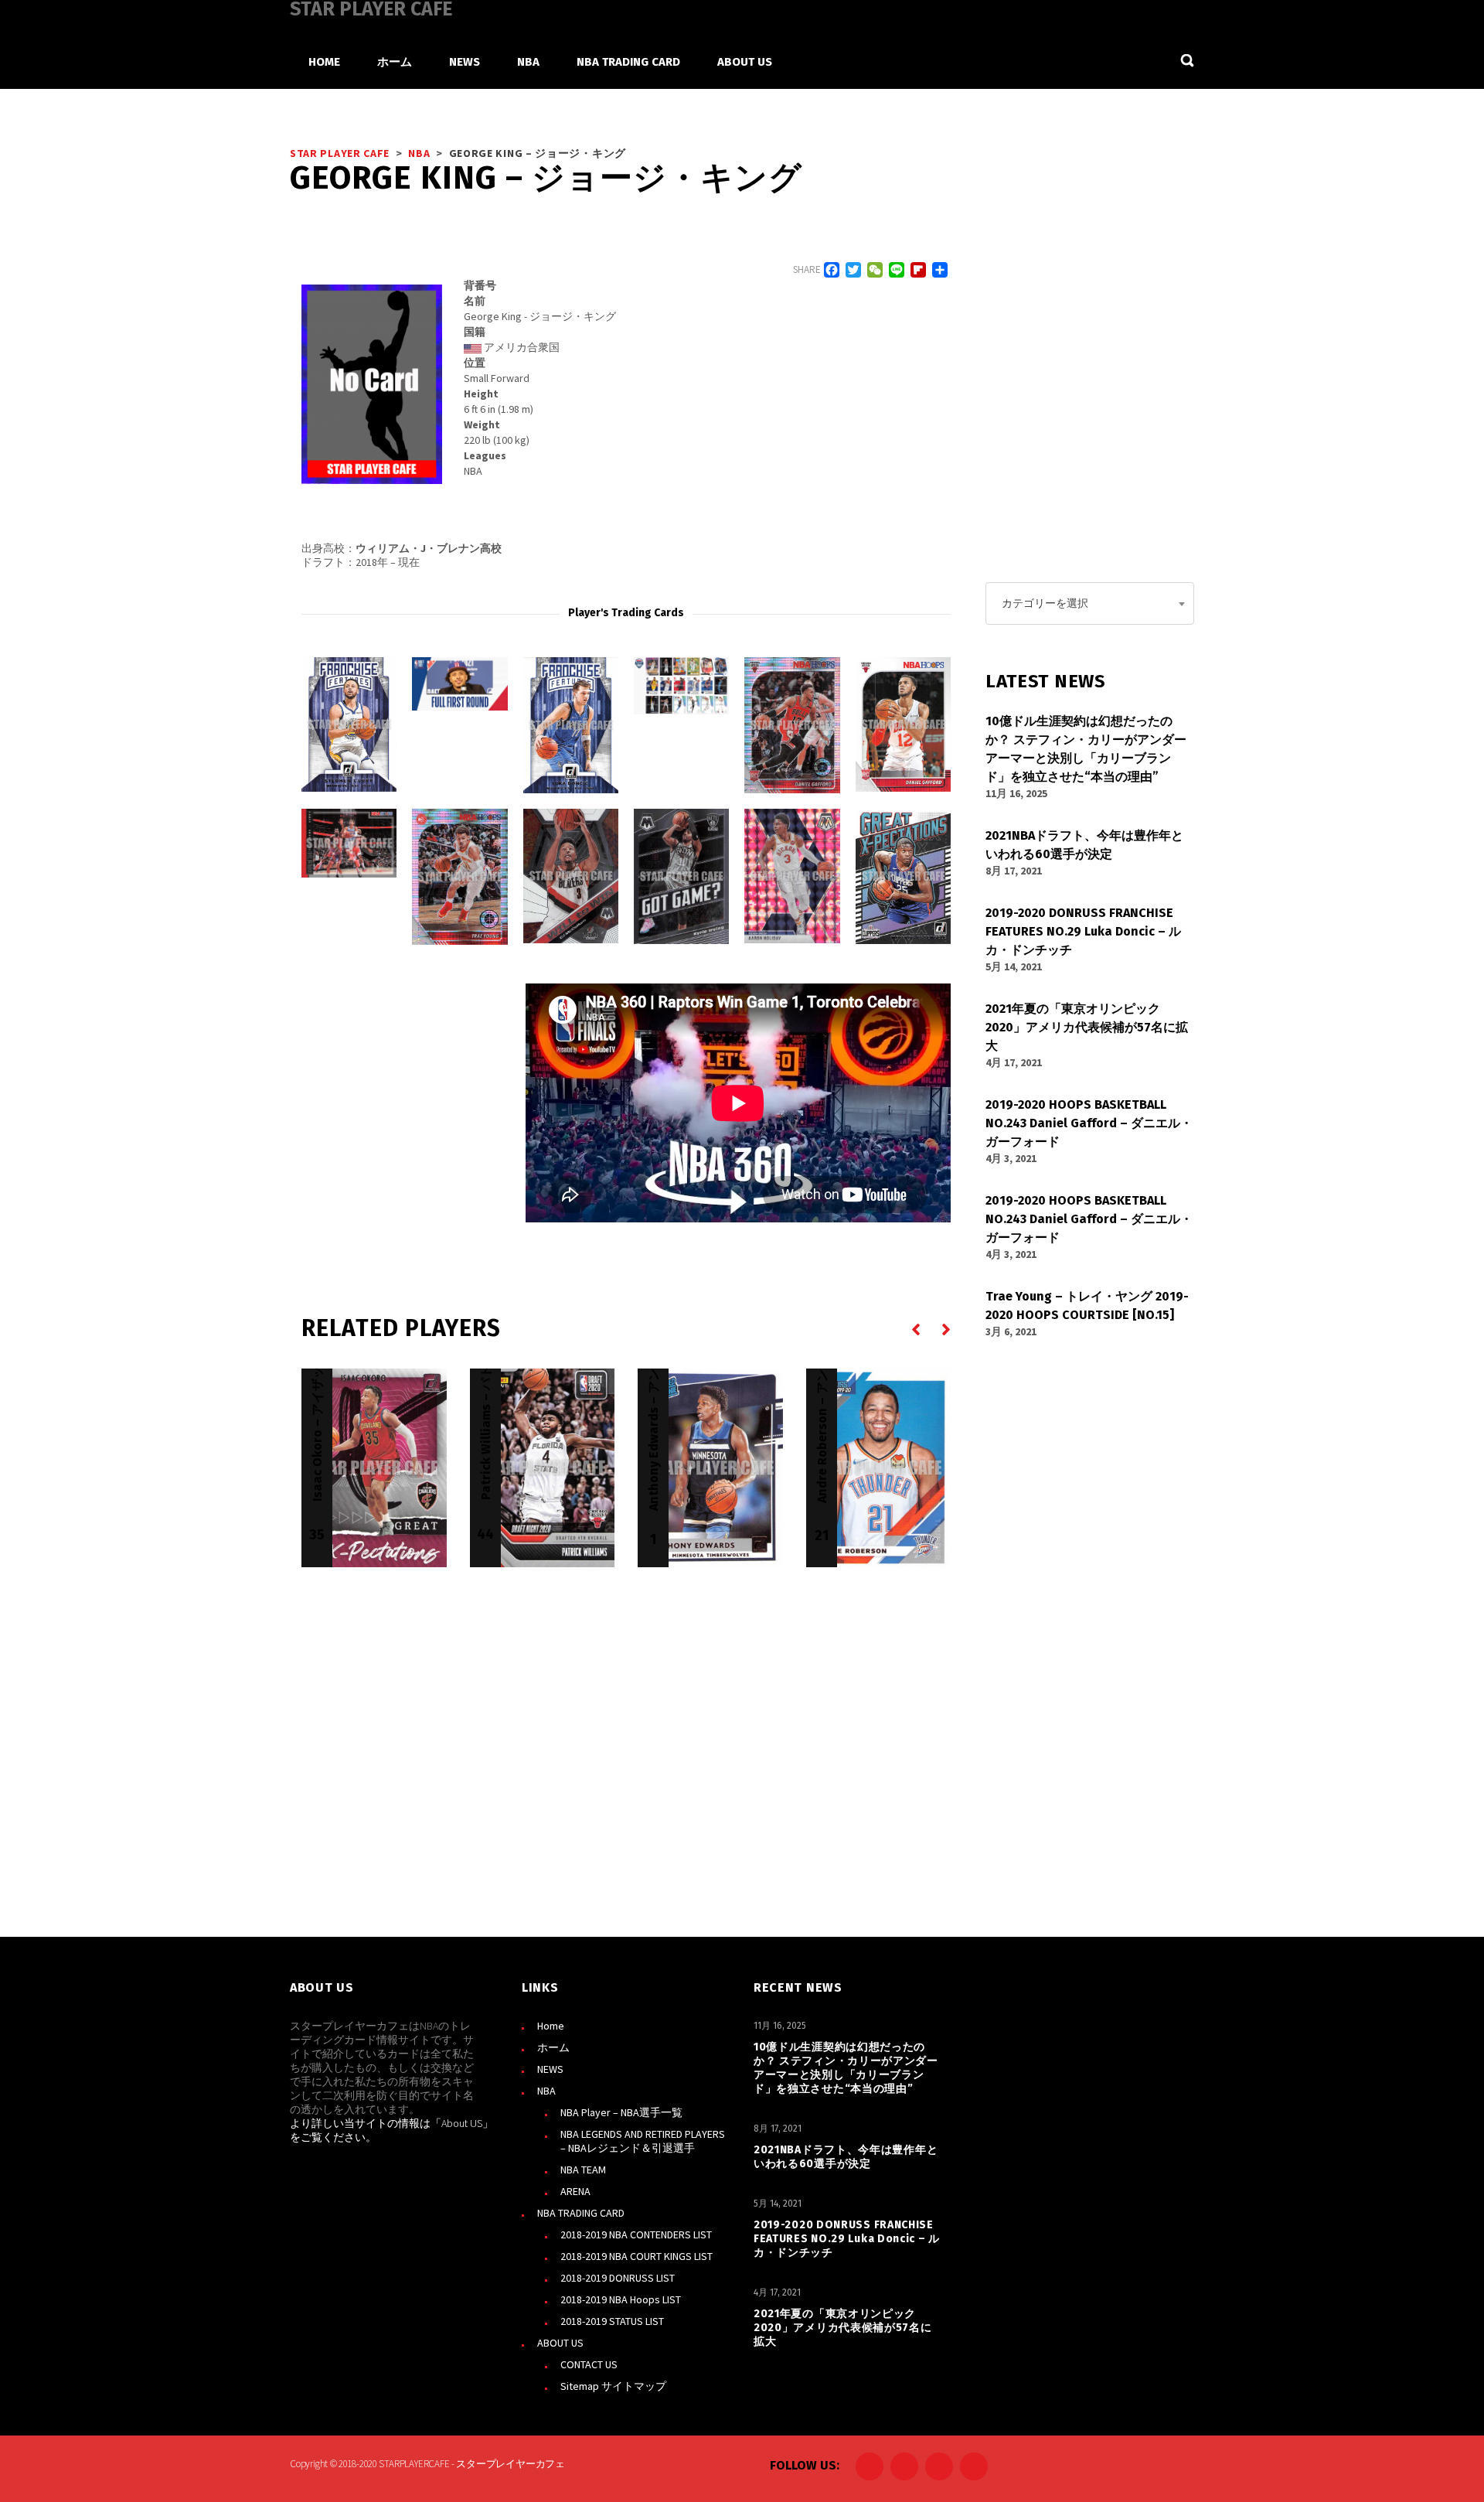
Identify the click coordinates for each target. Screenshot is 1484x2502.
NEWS (550, 2069)
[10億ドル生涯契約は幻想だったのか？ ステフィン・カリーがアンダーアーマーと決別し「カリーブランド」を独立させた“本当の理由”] (349, 724)
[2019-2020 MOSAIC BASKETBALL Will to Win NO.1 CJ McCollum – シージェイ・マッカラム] (571, 876)
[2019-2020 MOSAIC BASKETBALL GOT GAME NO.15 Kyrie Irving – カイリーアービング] (681, 876)
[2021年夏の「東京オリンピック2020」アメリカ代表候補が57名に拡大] (681, 686)
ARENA (575, 2191)
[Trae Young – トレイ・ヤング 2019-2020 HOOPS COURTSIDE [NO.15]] (349, 843)
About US (462, 2123)
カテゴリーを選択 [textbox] (1045, 603)
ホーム (553, 2047)
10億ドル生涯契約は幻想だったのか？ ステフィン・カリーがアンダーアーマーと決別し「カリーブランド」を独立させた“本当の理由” (846, 2068)
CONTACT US (589, 2364)
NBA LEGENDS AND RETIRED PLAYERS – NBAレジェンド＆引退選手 (643, 2141)
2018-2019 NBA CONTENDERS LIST (636, 2234)
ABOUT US (560, 2343)
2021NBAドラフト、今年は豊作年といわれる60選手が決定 (846, 2157)
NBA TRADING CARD (581, 2213)
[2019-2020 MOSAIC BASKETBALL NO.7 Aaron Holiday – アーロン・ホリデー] (792, 876)
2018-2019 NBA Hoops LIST (621, 2299)
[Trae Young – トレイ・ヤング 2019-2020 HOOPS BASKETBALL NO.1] (459, 877)
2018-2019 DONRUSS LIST (618, 2278)
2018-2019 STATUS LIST (612, 2321)
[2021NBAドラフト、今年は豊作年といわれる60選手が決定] (459, 684)
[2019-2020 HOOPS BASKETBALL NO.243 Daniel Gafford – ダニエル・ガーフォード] (792, 725)
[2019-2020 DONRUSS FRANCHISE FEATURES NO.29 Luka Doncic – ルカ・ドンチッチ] (571, 725)
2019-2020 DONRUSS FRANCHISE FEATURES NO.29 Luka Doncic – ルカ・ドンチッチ (847, 2239)
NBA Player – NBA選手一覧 (621, 2112)
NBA (546, 2091)
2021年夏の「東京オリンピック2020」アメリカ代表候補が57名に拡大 (843, 2328)
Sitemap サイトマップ (613, 2386)
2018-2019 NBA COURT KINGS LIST (636, 2256)
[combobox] (1090, 603)
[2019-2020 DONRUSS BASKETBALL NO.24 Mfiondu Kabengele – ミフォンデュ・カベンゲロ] (903, 876)
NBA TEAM (583, 2170)
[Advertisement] (417, 1080)
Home (551, 2026)
